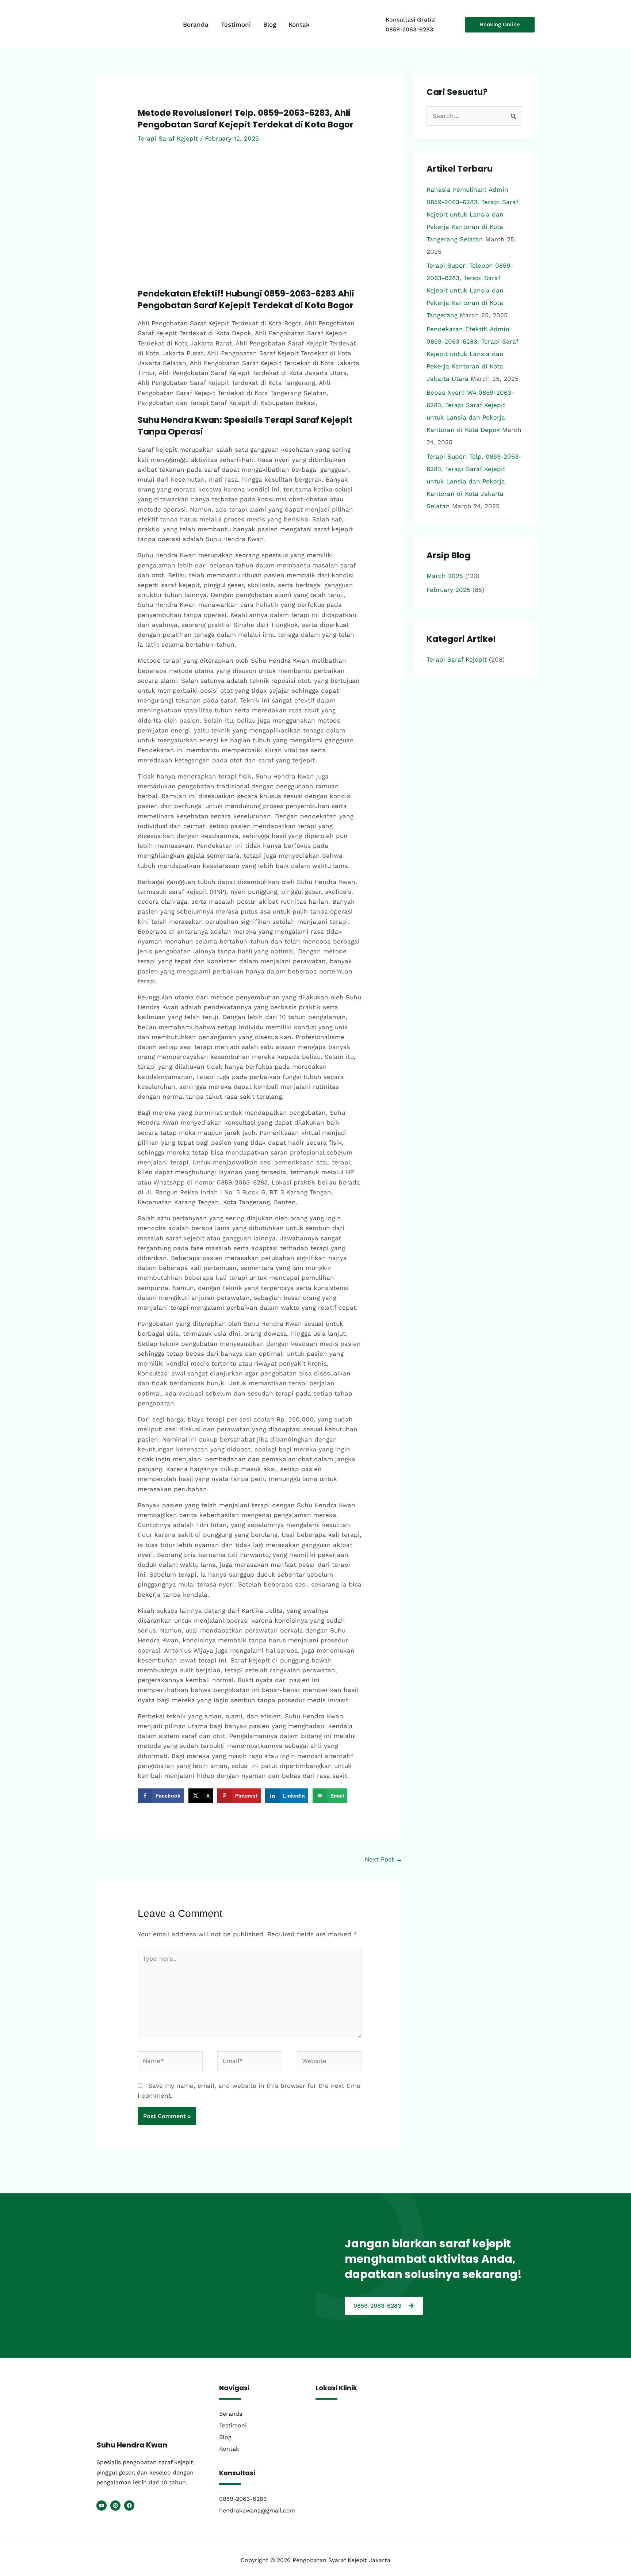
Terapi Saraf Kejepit (168, 138)
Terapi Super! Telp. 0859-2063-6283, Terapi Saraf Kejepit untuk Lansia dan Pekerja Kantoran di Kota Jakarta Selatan (474, 481)
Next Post (384, 1859)
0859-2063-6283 (409, 29)
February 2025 (448, 590)
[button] (500, 25)
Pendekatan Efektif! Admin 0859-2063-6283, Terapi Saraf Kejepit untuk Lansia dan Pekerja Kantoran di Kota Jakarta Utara (472, 354)
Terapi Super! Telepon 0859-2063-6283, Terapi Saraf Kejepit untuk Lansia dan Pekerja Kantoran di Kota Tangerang (470, 290)
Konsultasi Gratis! (411, 20)
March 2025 (445, 576)
